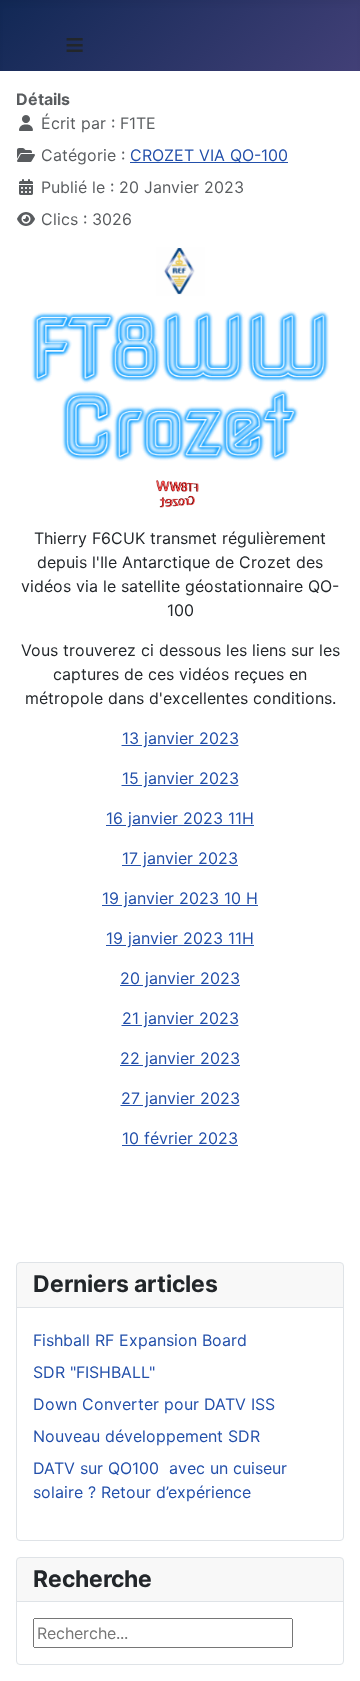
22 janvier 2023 (180, 1058)
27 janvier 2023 (180, 1098)
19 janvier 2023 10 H (180, 898)
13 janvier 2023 (180, 738)
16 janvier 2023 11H (180, 818)
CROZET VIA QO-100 (209, 155)
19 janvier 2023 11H (180, 938)
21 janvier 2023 (180, 1018)
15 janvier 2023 (180, 778)
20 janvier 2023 (180, 978)
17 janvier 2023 (180, 858)
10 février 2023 (180, 1138)
